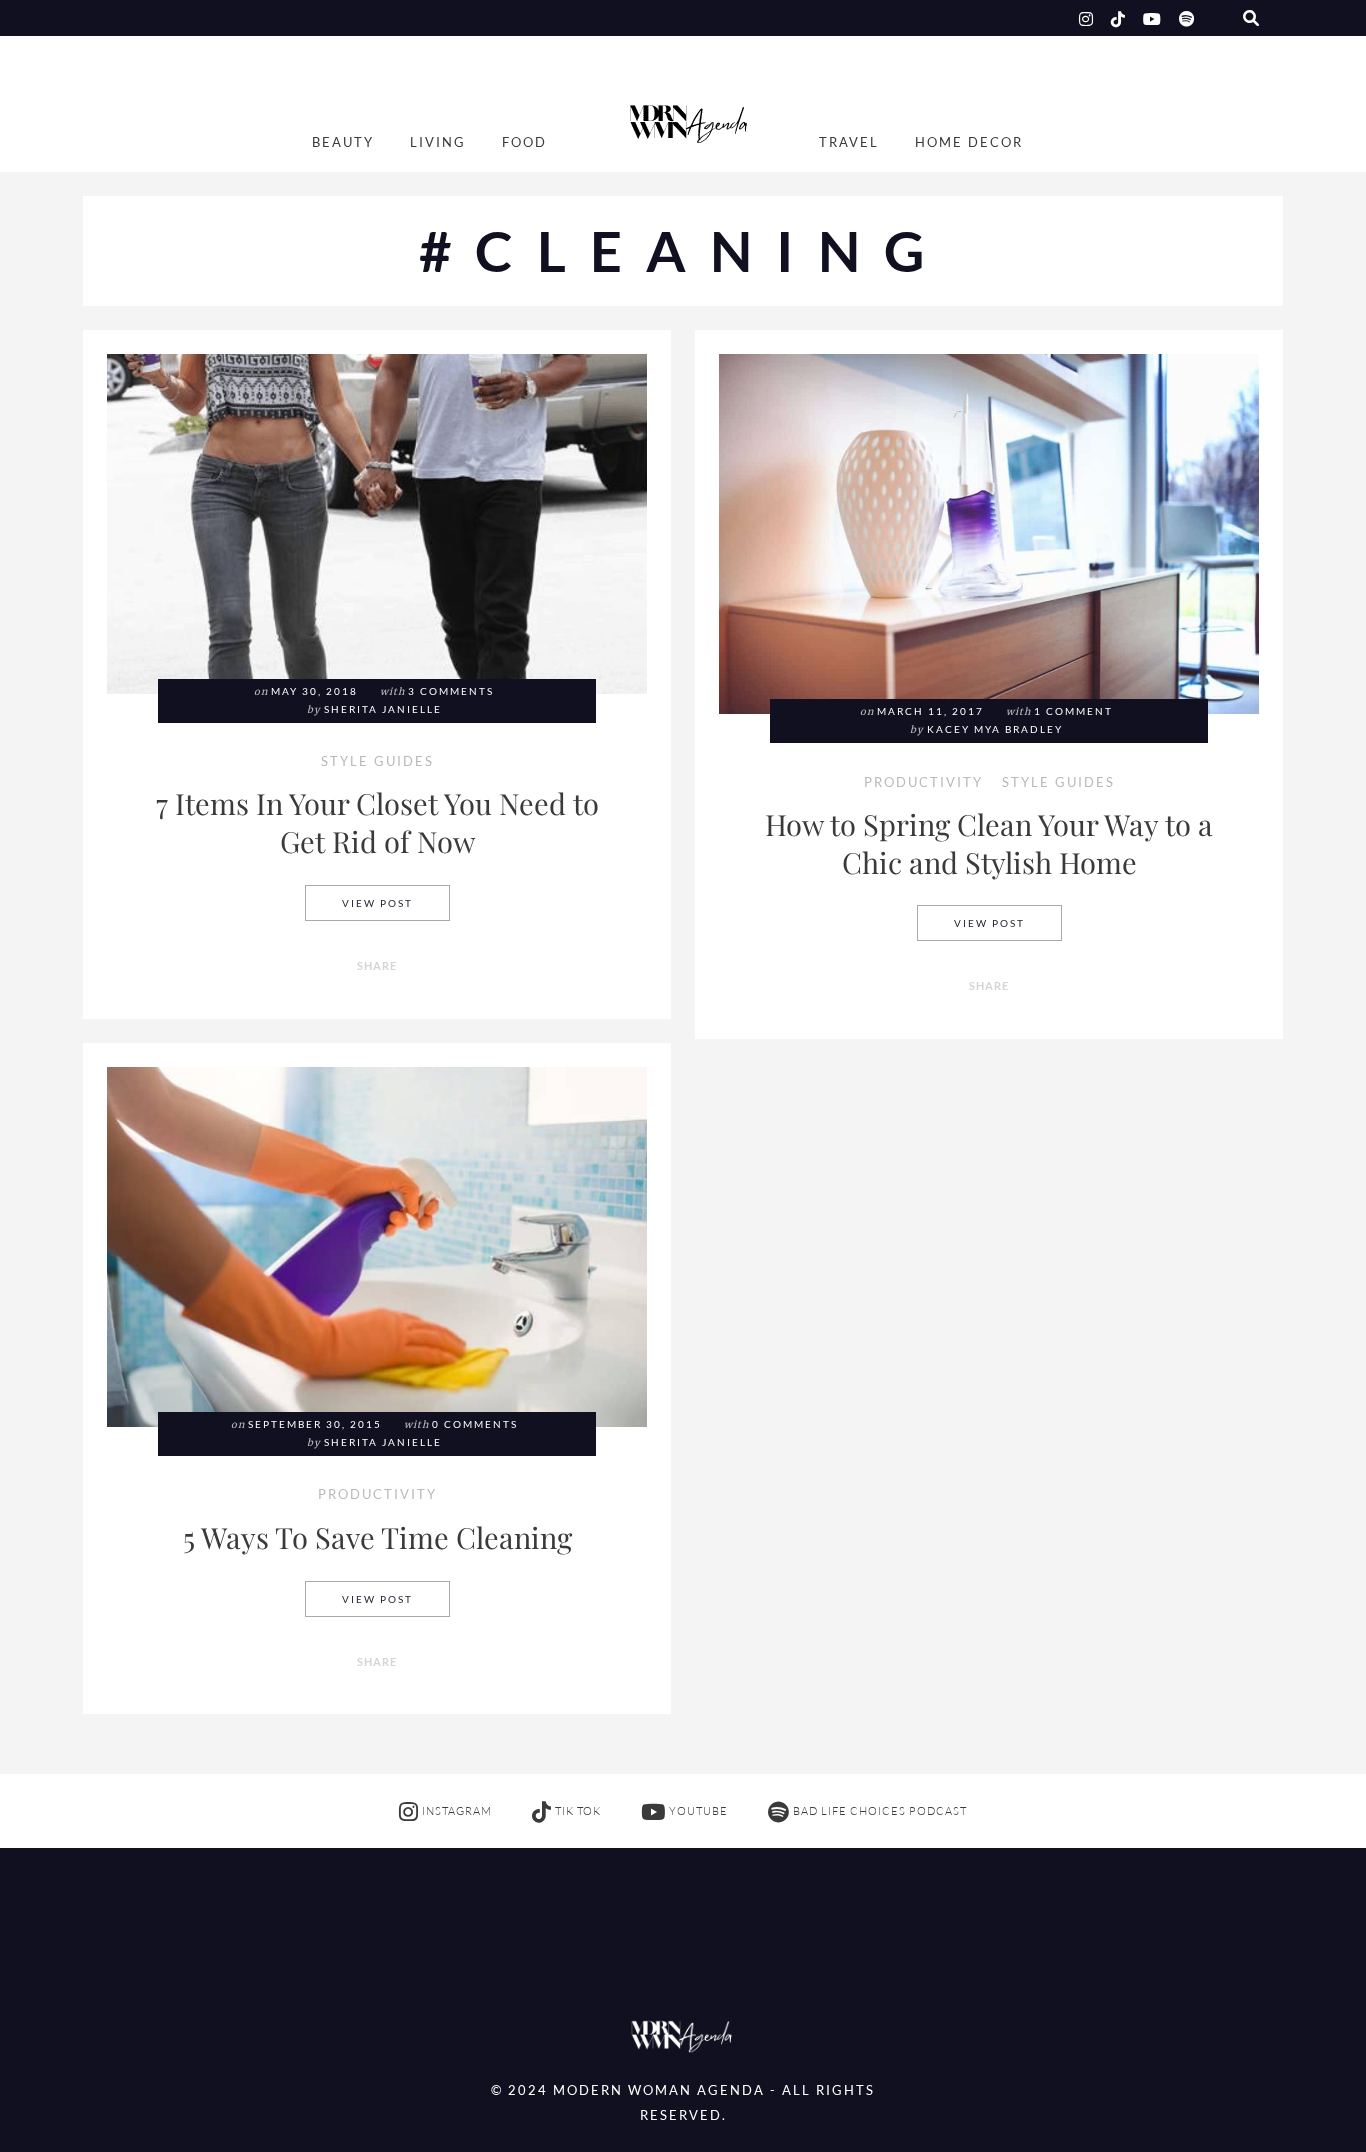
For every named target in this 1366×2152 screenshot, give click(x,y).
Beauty (343, 142)
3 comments (451, 691)
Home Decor (969, 142)
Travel (849, 142)
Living (438, 142)
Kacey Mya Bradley (995, 729)
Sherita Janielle (383, 709)
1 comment (1073, 711)
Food (524, 142)
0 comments (475, 1424)
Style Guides (377, 762)
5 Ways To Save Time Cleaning (377, 1536)
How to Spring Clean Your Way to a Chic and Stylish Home (989, 842)
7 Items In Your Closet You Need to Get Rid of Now (377, 821)
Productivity (923, 783)
